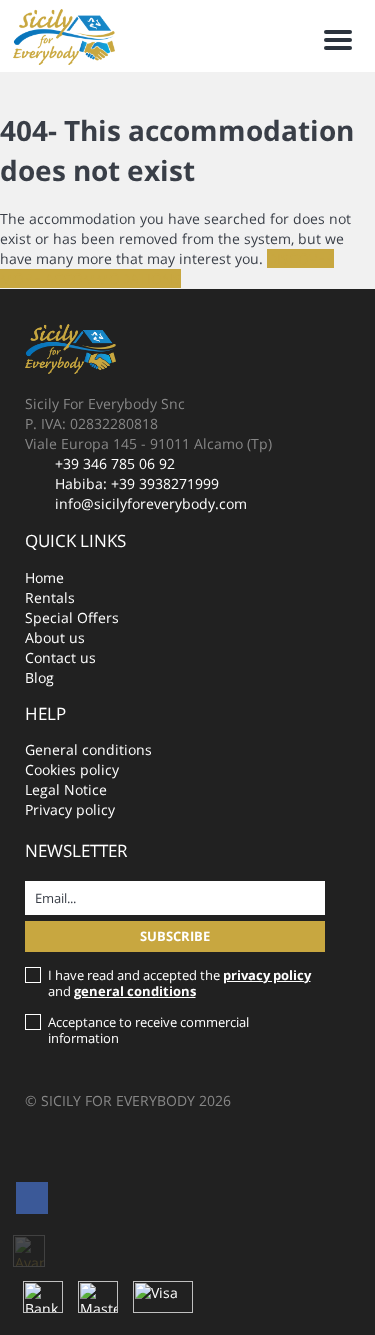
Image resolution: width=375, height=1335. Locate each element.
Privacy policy (70, 809)
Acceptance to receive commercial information (148, 1030)
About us (55, 637)
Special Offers (72, 617)
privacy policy (267, 975)
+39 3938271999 (165, 483)
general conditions (135, 991)
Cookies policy (72, 769)
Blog (39, 677)
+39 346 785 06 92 (115, 463)
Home (44, 577)
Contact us (60, 657)
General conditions (88, 749)
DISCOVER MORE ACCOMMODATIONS (167, 268)
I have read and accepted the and (179, 983)
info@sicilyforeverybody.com (151, 503)
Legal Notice (66, 789)
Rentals (50, 597)
